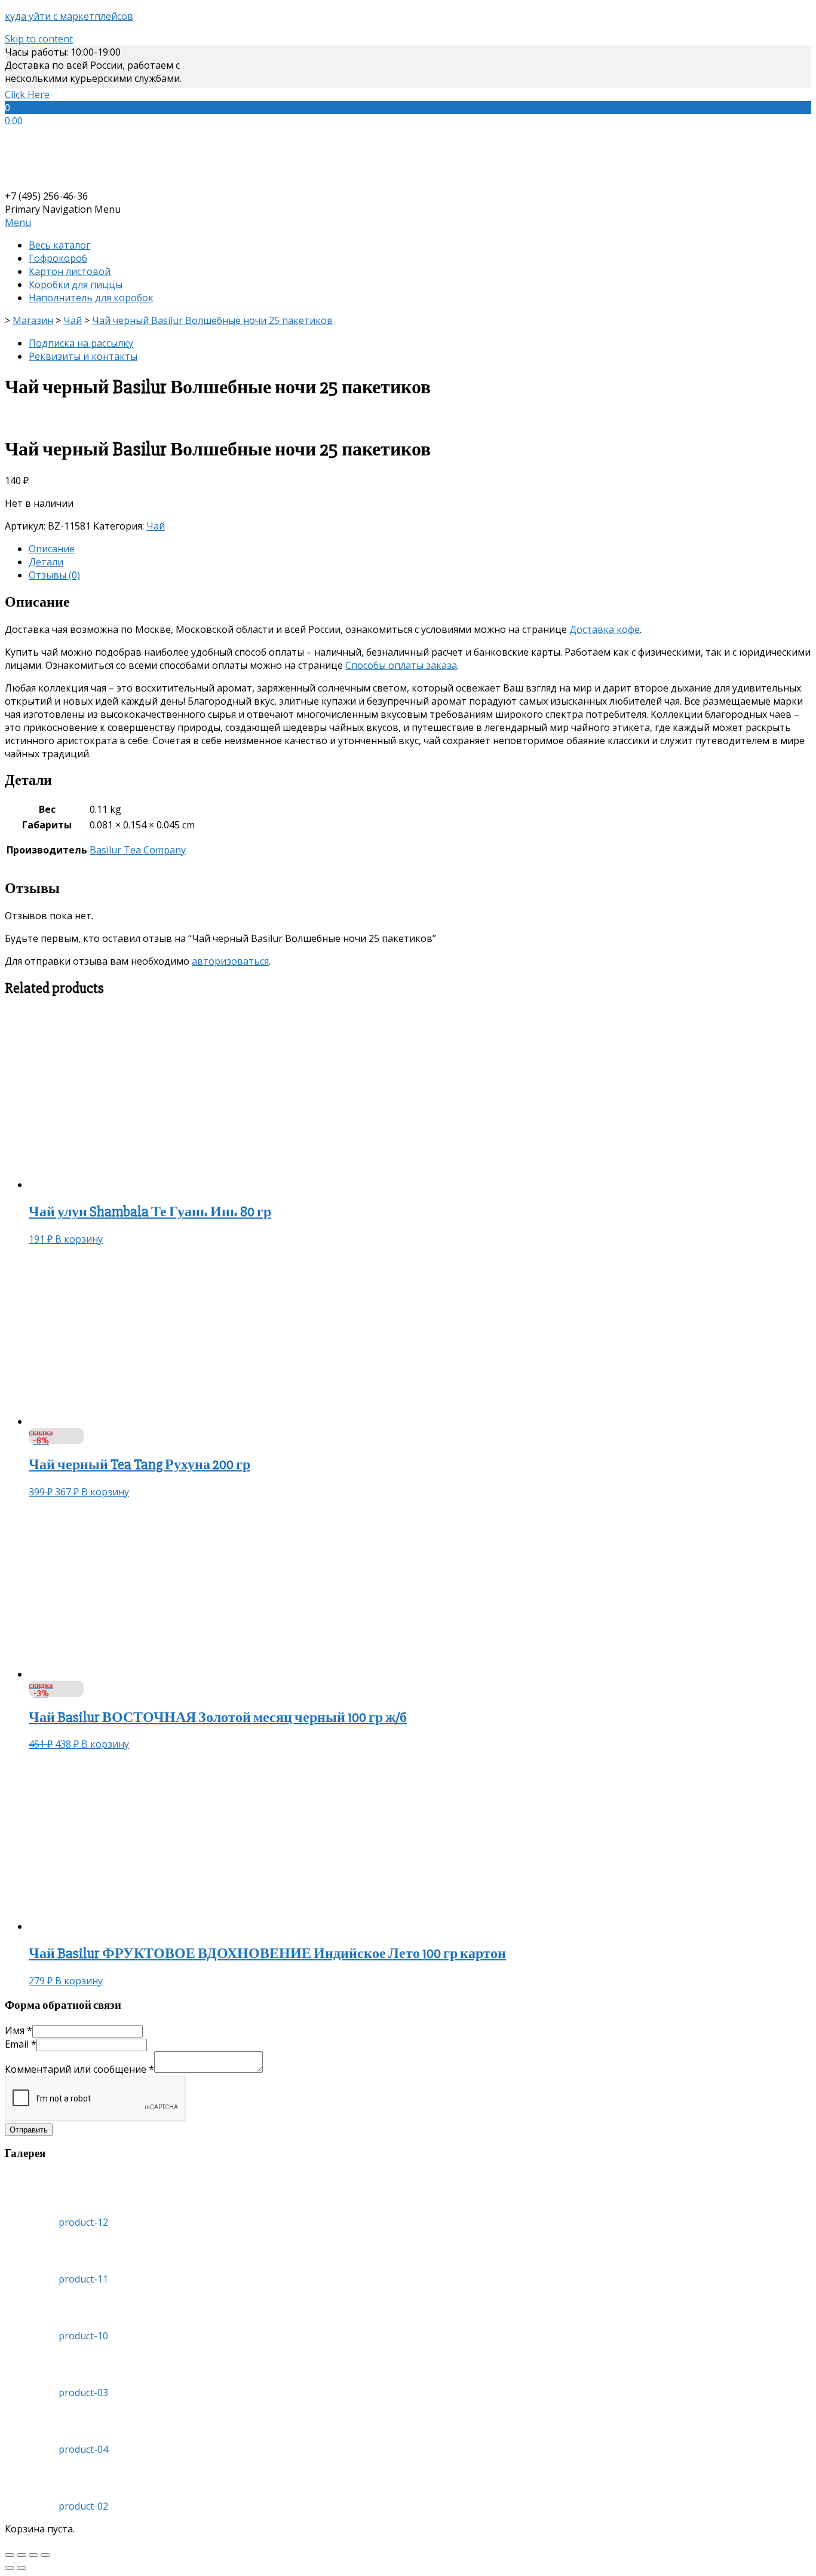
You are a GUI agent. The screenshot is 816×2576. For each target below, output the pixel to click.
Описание (52, 549)
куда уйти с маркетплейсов (69, 16)
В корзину (79, 1239)
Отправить (29, 2130)
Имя (19, 2030)
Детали (46, 562)
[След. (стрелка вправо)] (22, 2568)
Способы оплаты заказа (401, 665)
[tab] (420, 549)
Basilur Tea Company (138, 850)
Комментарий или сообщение (79, 2069)
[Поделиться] (22, 2555)
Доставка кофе (605, 629)
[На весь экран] (33, 2555)
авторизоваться (230, 961)
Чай (156, 526)
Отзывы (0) (54, 575)
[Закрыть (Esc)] (10, 2555)
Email (21, 2044)
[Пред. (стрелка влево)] (10, 2568)
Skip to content (39, 39)
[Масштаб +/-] (45, 2555)
